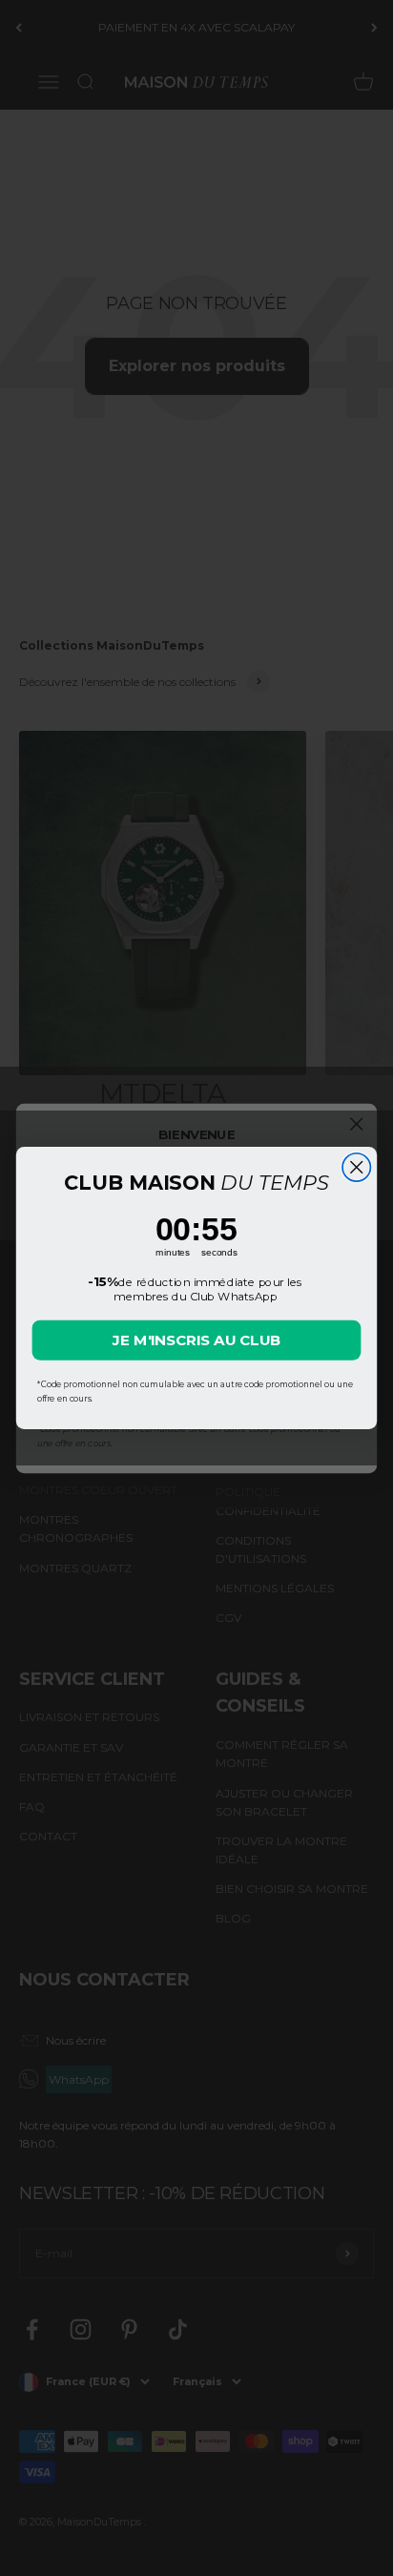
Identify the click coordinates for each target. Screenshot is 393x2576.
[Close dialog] (356, 1167)
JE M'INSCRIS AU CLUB (197, 1340)
